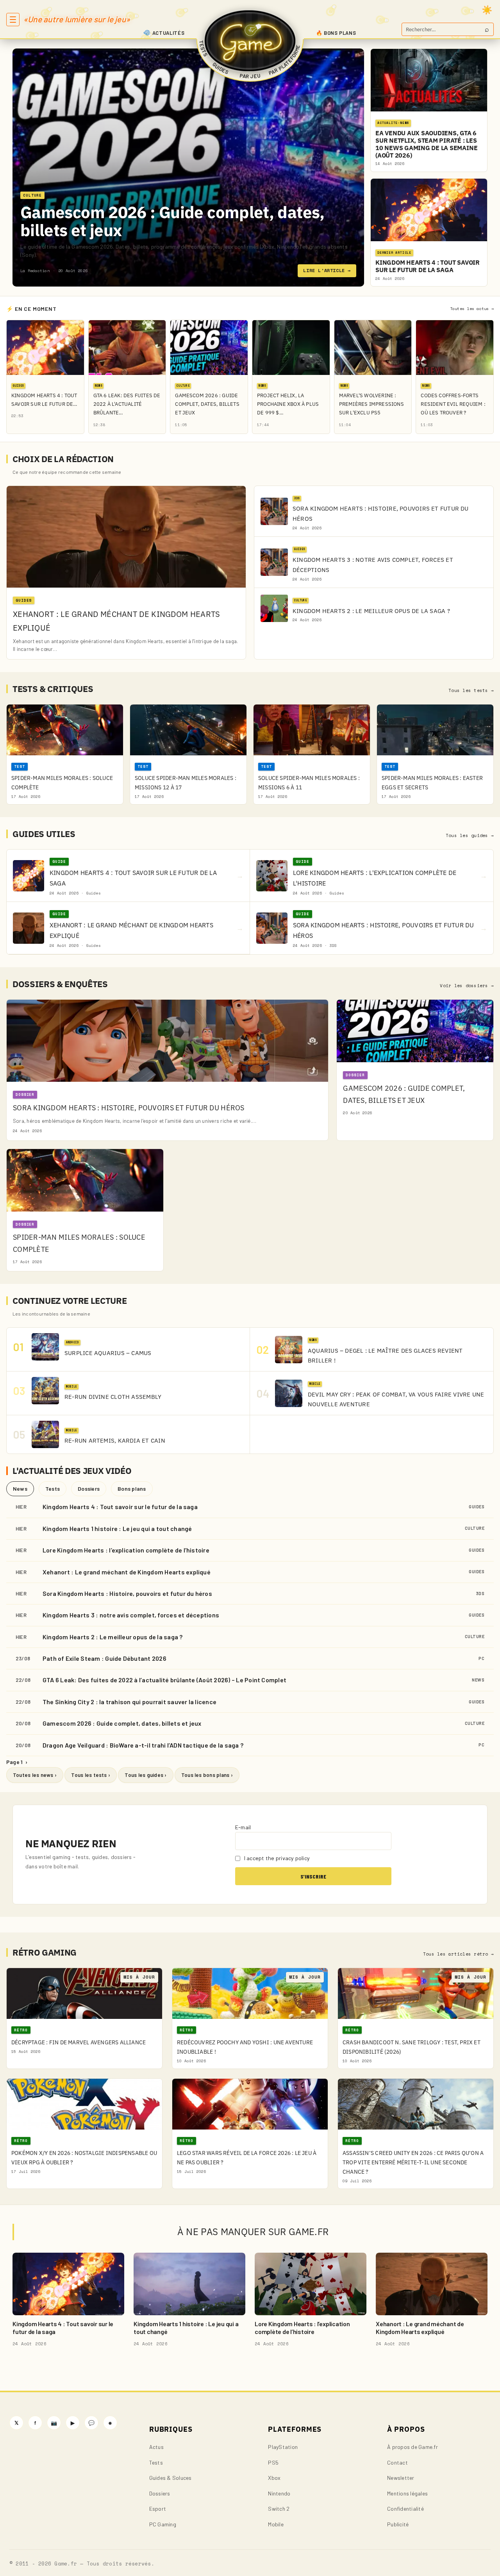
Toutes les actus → (472, 309)
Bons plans (132, 1489)
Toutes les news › (35, 1775)
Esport (158, 2509)
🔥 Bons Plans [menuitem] (336, 33)
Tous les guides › (146, 1775)
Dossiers (89, 1489)
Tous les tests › (91, 1775)
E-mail (243, 1827)
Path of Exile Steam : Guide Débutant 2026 (104, 1658)
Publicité (398, 2524)
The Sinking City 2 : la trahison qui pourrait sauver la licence (129, 1702)
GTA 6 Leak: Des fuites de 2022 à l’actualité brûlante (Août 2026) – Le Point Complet (164, 1680)
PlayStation (283, 2447)
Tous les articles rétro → (458, 1954)
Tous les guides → (470, 835)
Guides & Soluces (171, 2478)
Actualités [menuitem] (169, 33)
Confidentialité (405, 2509)
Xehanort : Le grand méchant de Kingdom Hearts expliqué (127, 1572)
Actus (156, 2447)
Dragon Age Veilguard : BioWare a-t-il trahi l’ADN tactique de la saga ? (143, 1745)
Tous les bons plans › (207, 1775)
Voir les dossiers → (467, 986)
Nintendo (279, 2493)
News (20, 1489)
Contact (397, 2462)
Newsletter (401, 2478)
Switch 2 (279, 2509)
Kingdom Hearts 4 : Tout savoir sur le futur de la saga (120, 1507)
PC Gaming (163, 2524)
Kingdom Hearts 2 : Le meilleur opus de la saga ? (113, 1637)
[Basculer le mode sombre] (487, 10)
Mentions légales (407, 2493)
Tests (53, 1489)
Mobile (276, 2524)
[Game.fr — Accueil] (250, 41)
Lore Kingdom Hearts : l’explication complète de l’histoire (126, 1550)
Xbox (274, 2478)
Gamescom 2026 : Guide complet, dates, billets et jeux (172, 221)
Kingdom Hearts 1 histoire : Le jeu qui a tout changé (117, 1528)
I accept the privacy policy (276, 1858)
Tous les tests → (471, 690)
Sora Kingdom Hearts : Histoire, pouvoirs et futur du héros (127, 1593)
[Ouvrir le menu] (13, 20)
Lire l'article (327, 270)
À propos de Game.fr (412, 2447)
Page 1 (17, 1762)
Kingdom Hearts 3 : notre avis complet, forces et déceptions (131, 1615)
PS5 (273, 2462)
